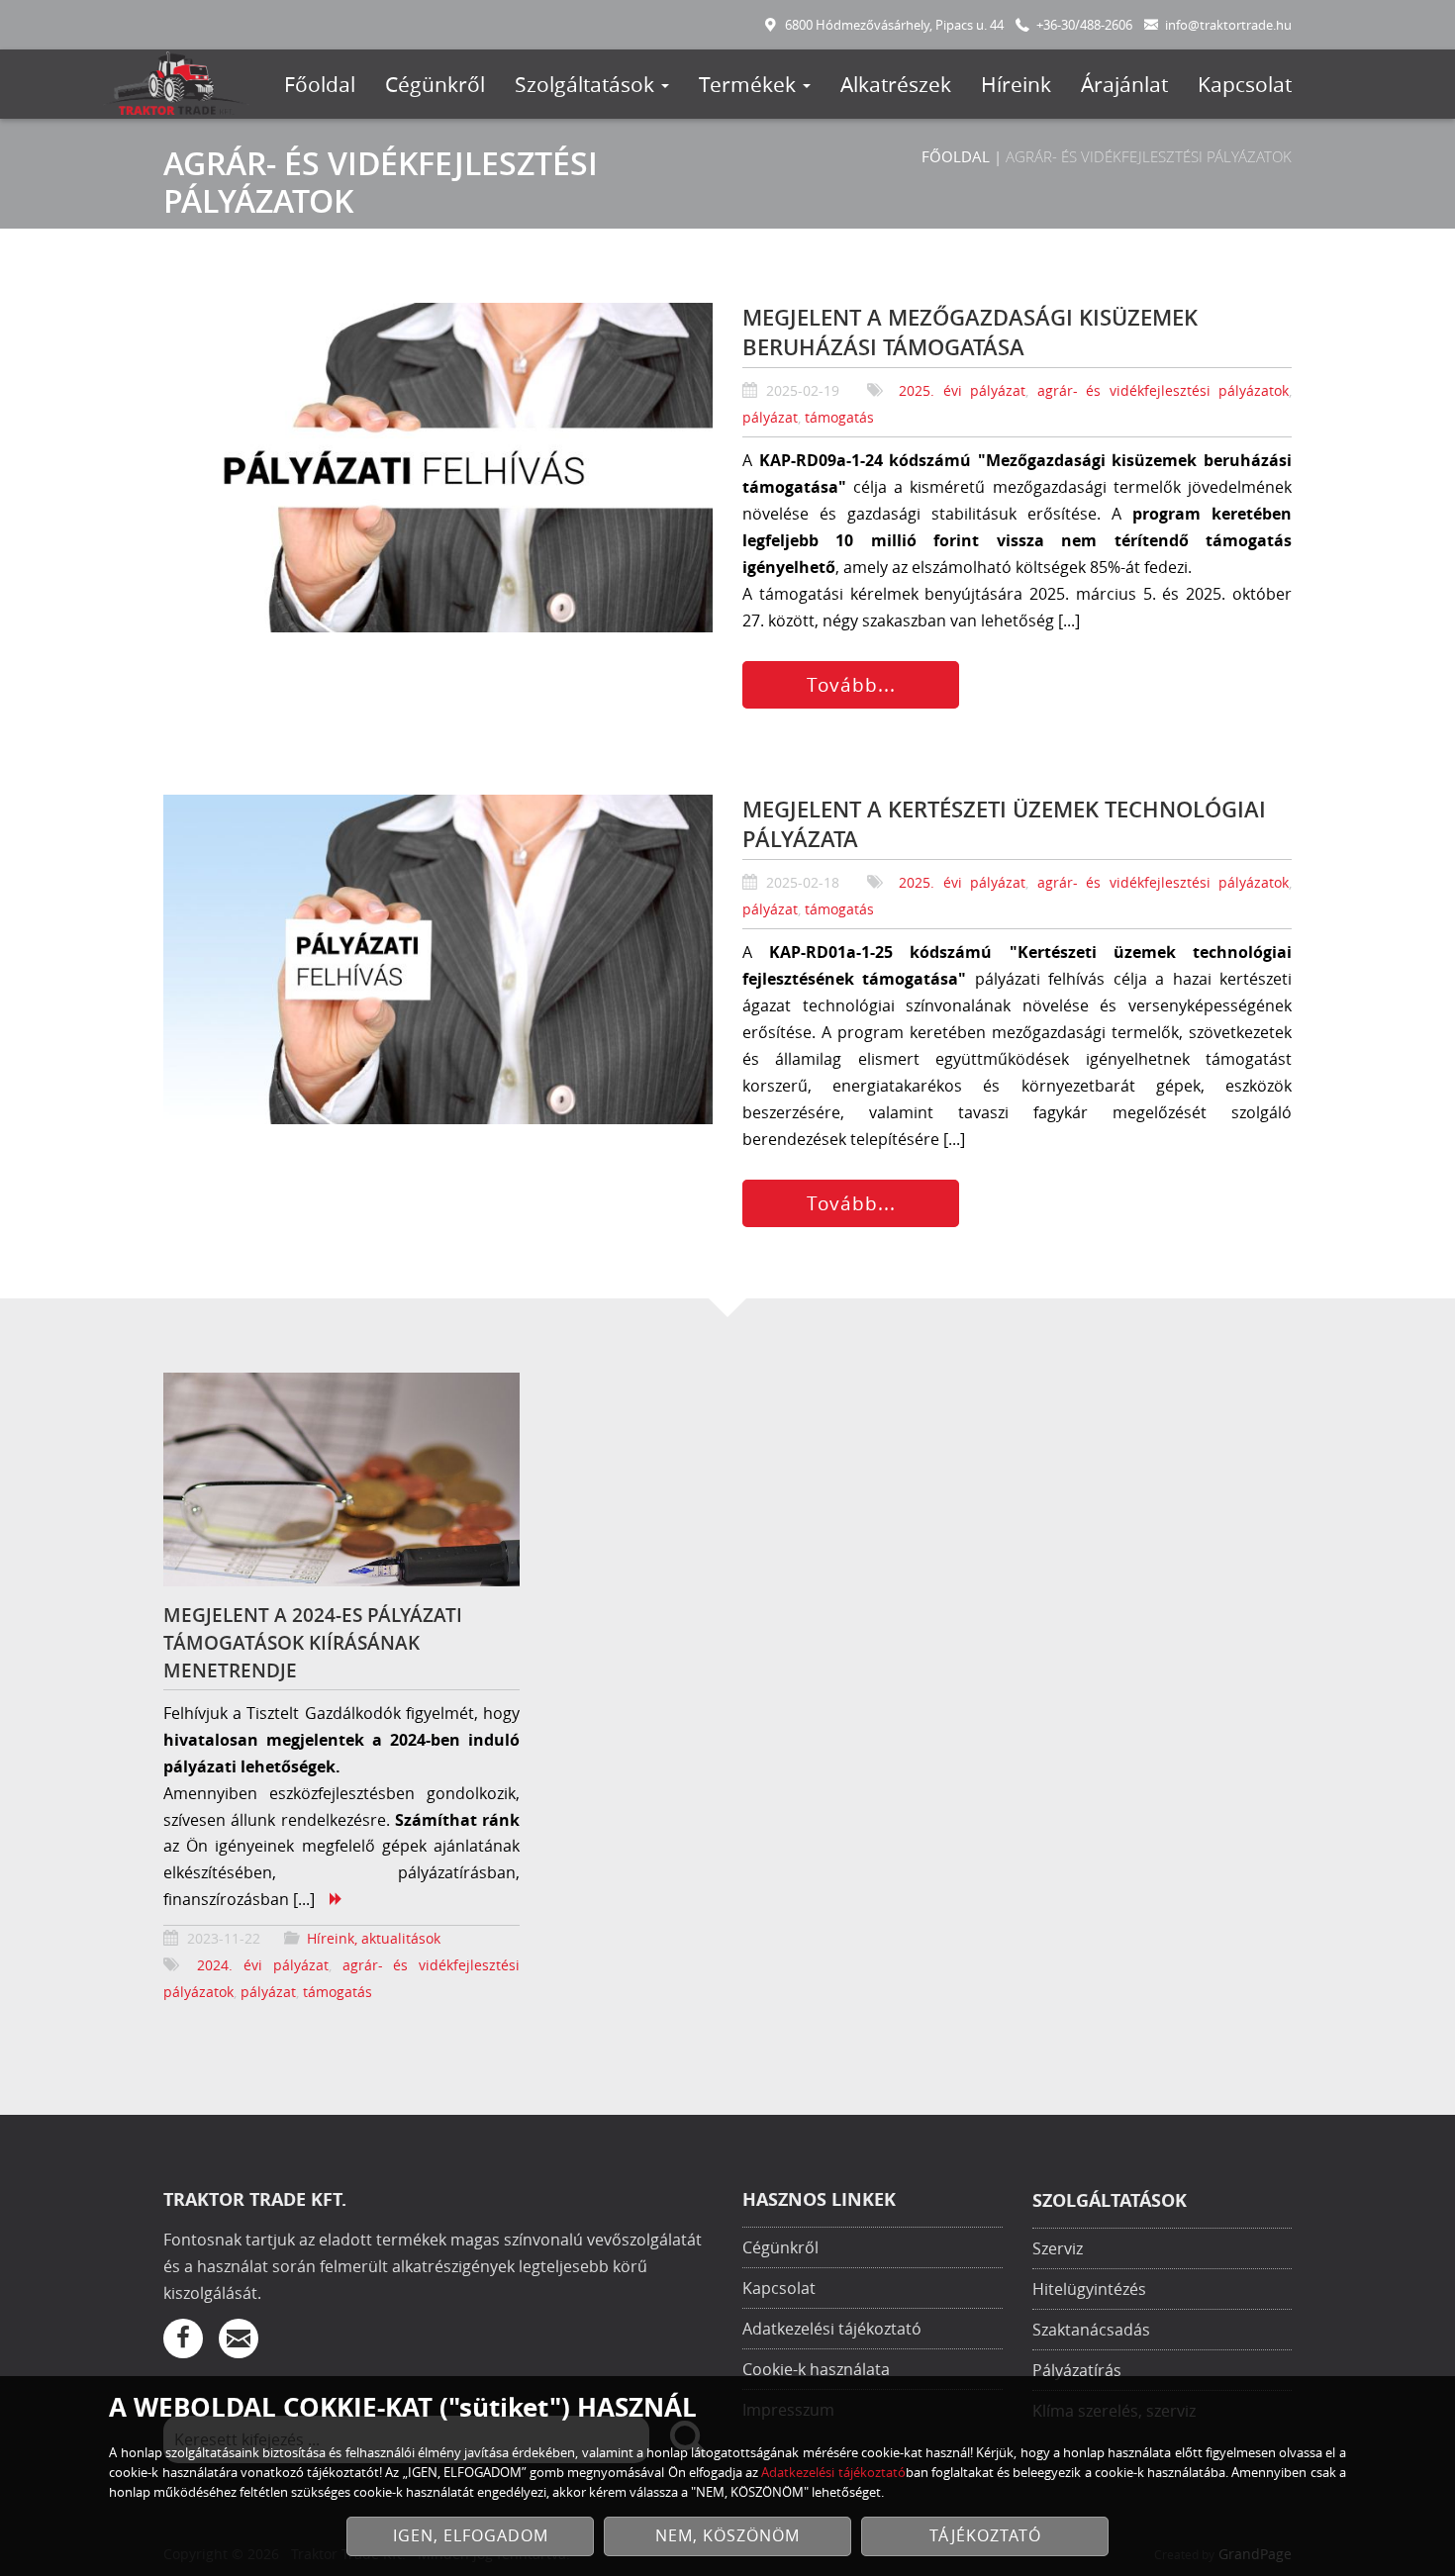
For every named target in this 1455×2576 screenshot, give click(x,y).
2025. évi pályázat (962, 390)
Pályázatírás (1077, 2370)
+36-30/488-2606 (1084, 25)
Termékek (750, 84)
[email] (239, 2338)
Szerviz (1058, 2248)
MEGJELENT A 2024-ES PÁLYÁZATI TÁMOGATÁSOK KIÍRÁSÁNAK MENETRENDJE (313, 1643)
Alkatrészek (896, 84)
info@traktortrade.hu (1228, 25)
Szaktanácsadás (1091, 2330)
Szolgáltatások (587, 84)
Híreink (1016, 84)
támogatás (839, 417)
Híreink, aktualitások (374, 1938)
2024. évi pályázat (262, 1965)
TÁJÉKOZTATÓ (985, 2536)
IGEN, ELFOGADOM (471, 2536)
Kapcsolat (1245, 84)
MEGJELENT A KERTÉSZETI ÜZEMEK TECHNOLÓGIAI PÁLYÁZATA (1004, 824)
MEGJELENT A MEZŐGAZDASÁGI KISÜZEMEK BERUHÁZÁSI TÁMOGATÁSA (970, 333)
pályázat (770, 417)
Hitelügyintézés (1089, 2289)
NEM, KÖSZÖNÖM (727, 2536)
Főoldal (320, 84)
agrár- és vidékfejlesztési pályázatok (1163, 390)
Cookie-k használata (816, 2369)
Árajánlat (1124, 84)
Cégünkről (435, 84)
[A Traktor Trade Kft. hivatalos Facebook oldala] (183, 2338)
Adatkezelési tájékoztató (832, 2329)
